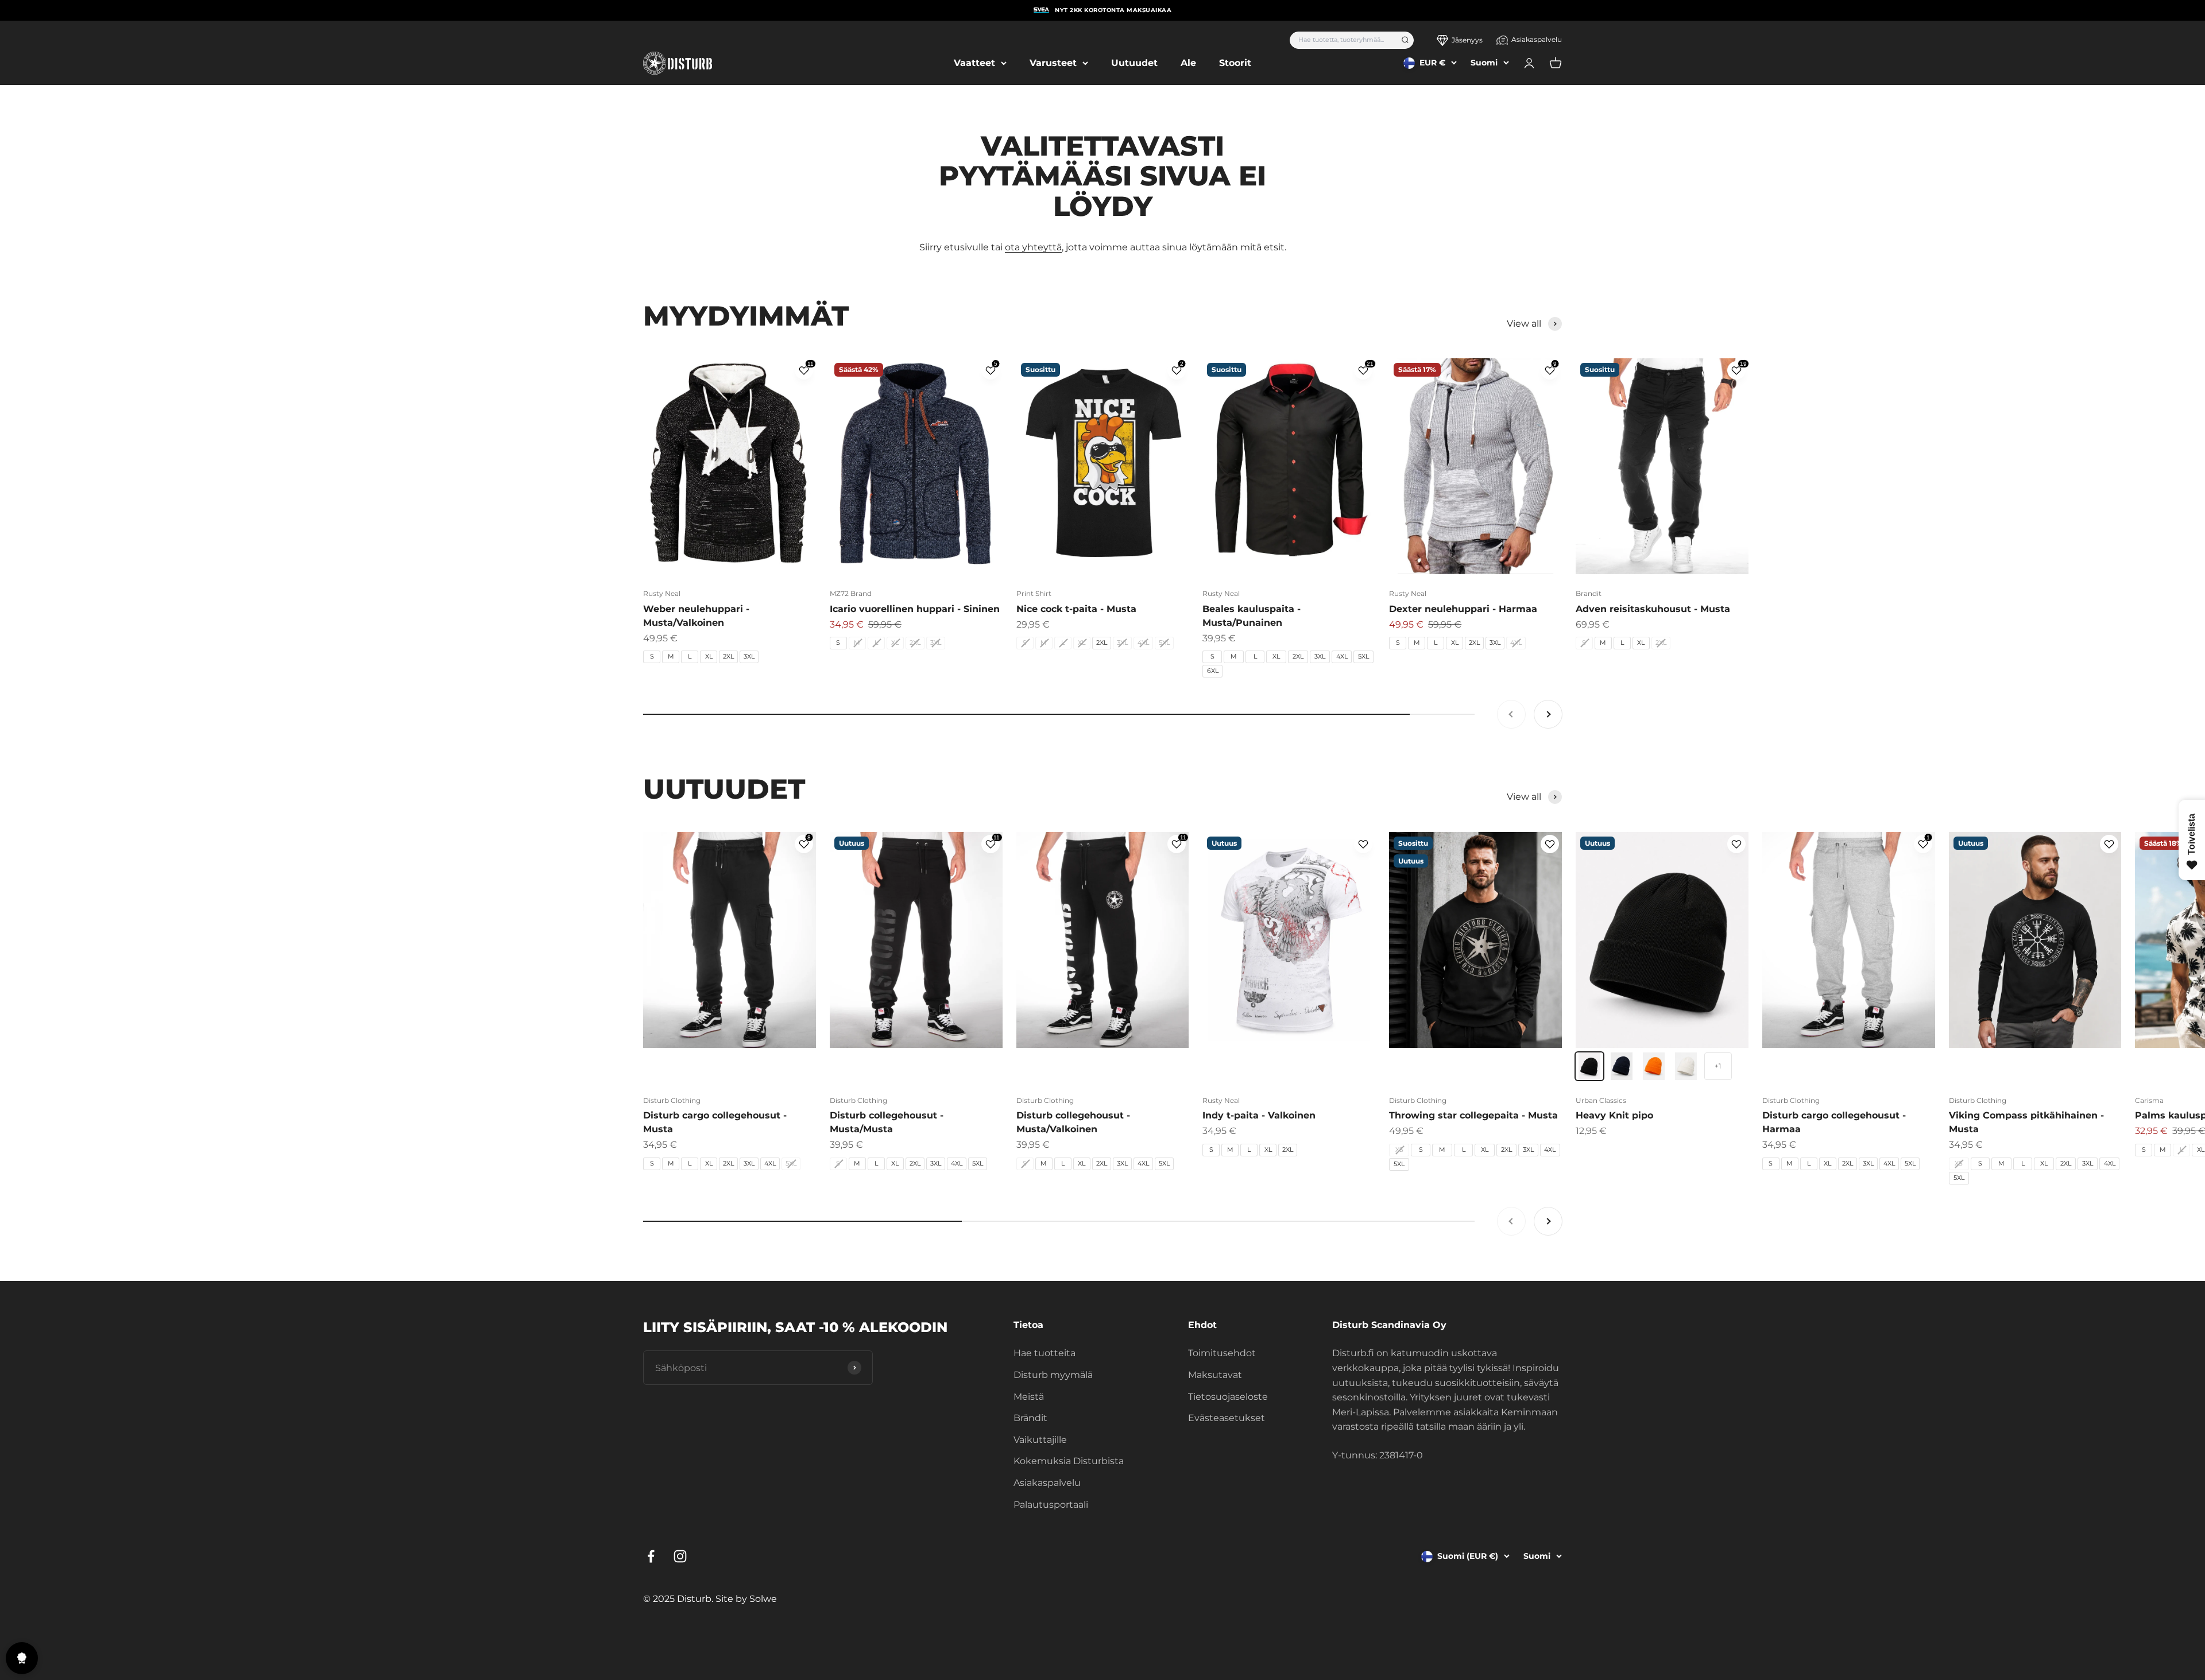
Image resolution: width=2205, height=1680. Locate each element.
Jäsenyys (1467, 40)
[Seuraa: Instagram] (680, 1556)
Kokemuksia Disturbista (1069, 1461)
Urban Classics (1601, 1100)
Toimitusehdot (1222, 1353)
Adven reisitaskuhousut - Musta (1653, 609)
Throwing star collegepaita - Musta (1473, 1115)
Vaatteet (974, 63)
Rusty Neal (662, 593)
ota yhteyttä (1033, 247)
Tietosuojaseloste (1228, 1397)
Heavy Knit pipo (1614, 1115)
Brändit (1030, 1418)
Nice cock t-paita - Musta (1076, 609)
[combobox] (1342, 40)
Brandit (1589, 593)
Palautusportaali (1051, 1505)
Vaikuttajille (1040, 1440)
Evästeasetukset (1227, 1418)
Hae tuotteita (1045, 1353)
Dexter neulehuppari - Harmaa (1463, 609)
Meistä (1029, 1397)
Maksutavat (1215, 1375)
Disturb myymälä (1053, 1375)
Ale (1188, 63)
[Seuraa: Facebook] (651, 1556)
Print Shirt (1034, 593)
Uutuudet (1134, 63)
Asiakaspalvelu (1537, 39)
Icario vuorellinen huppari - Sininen (915, 609)
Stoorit (1235, 63)
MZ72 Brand (851, 593)
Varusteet (1053, 63)
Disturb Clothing (672, 1100)
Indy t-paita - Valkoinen (1259, 1115)
